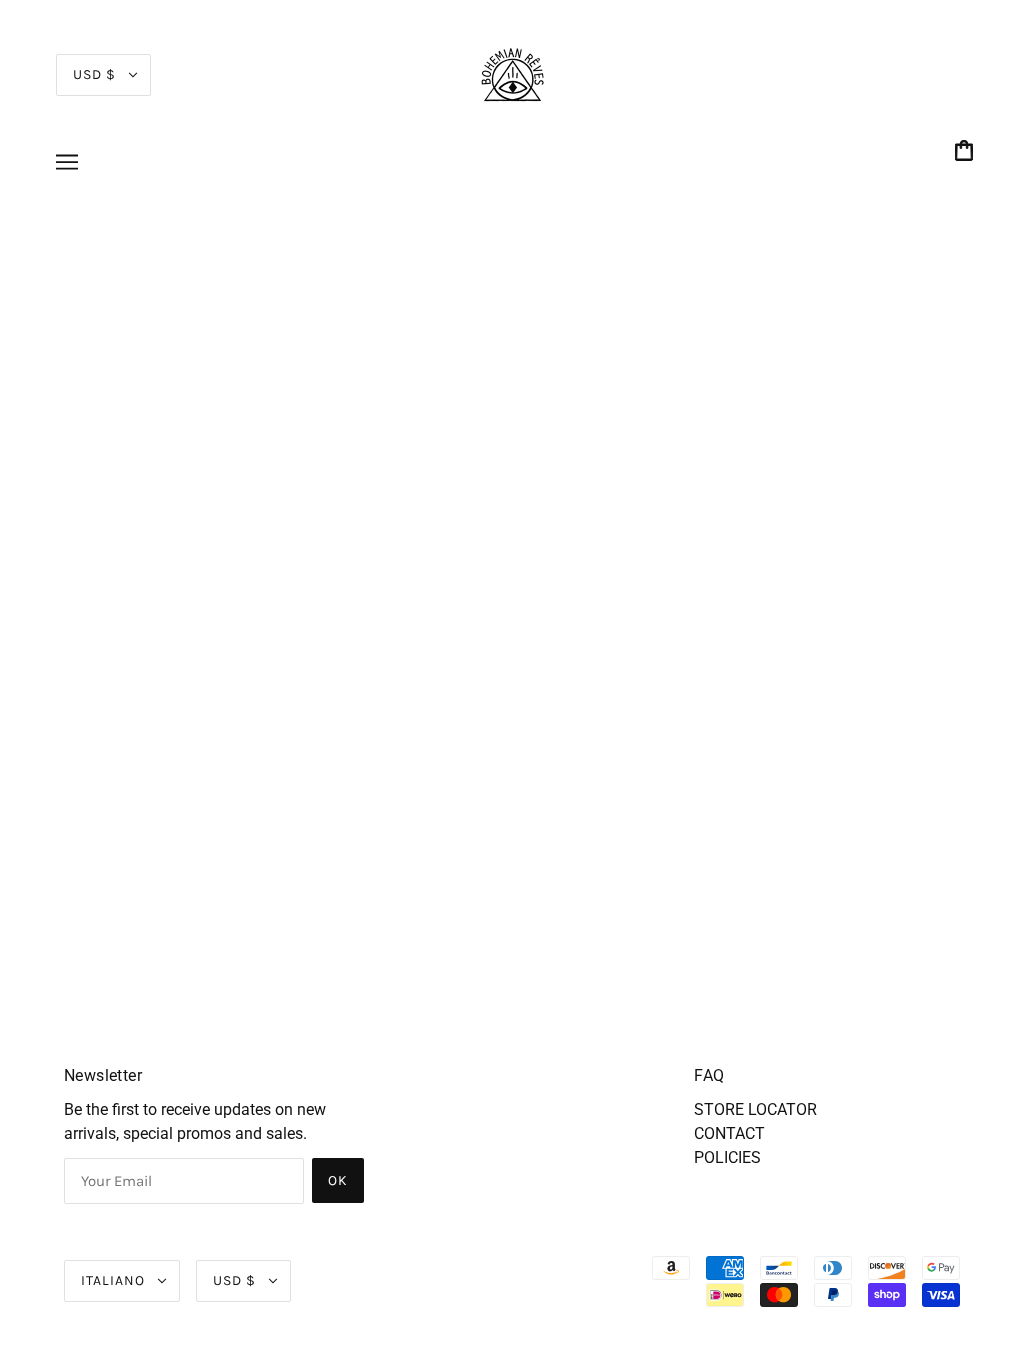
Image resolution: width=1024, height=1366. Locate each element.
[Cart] (967, 152)
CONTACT (729, 1133)
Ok (338, 1180)
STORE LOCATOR (755, 1109)
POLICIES (727, 1157)
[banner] (512, 73)
